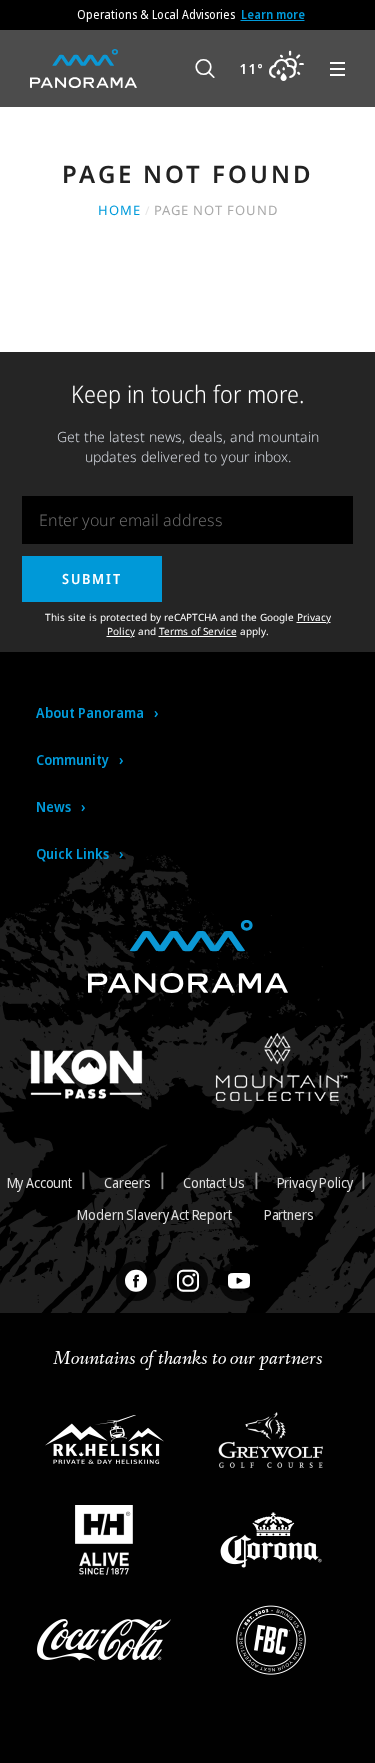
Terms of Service (198, 631)
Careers (127, 1182)
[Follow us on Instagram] (188, 1281)
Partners (289, 1214)
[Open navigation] (337, 69)
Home (119, 210)
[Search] (205, 69)
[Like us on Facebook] (136, 1281)
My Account (40, 1182)
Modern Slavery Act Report (154, 1214)
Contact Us (214, 1182)
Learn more (273, 14)
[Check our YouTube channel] (239, 1281)
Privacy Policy (315, 1182)
